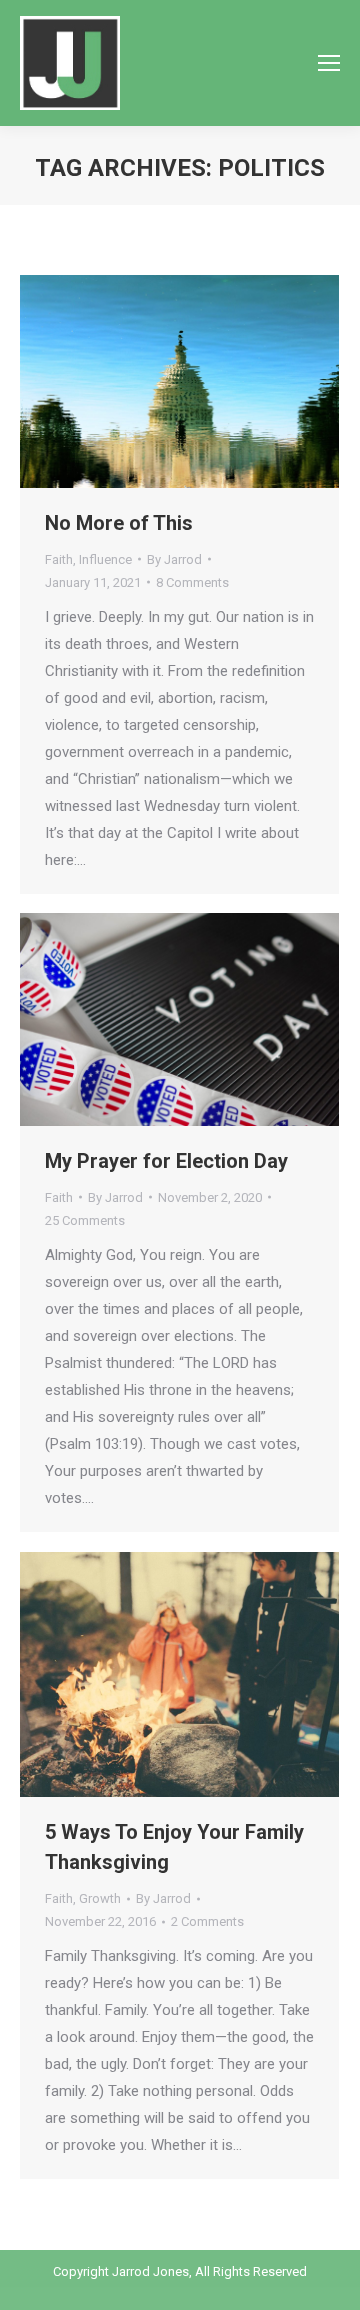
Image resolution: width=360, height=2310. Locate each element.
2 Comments (207, 1921)
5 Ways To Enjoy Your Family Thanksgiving (174, 1847)
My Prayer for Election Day (166, 1161)
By (174, 559)
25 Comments (85, 1220)
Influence (105, 559)
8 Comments (192, 582)
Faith (59, 559)
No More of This (119, 523)
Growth (100, 1898)
